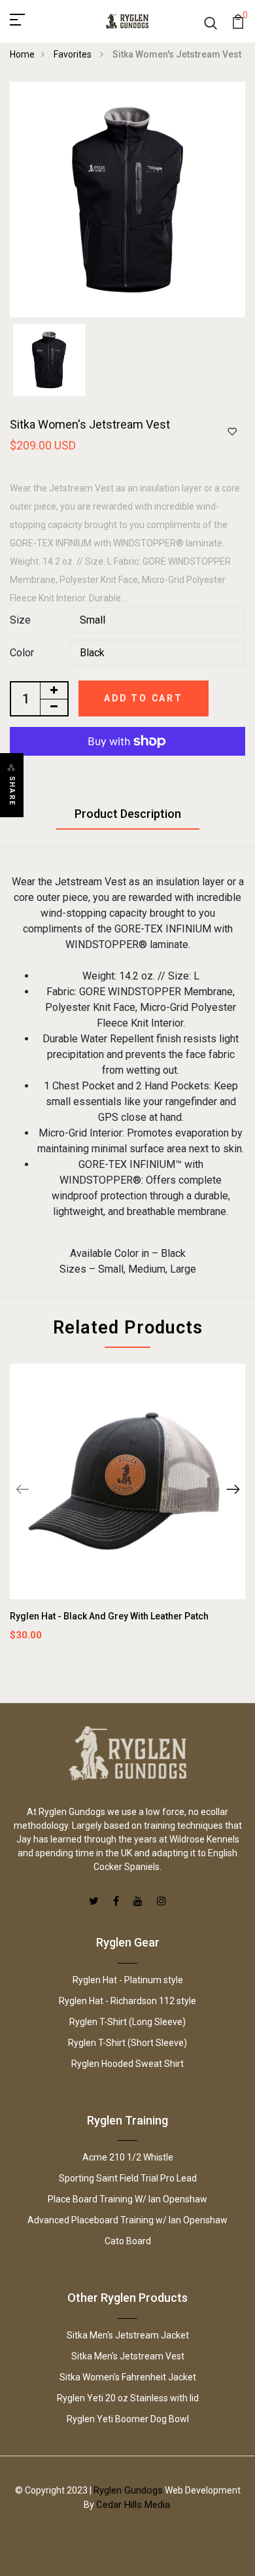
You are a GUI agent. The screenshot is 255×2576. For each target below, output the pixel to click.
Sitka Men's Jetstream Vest (128, 2356)
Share (12, 791)
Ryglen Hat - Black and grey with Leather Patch (109, 1616)
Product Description (128, 814)
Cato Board (128, 2241)
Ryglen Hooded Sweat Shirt (127, 2064)
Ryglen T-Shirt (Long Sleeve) (127, 2022)
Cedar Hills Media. (134, 2505)
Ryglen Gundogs (128, 2490)
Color (22, 653)
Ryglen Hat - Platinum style (128, 1980)
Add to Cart (144, 698)
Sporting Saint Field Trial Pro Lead (128, 2178)
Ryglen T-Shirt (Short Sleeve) (127, 2043)
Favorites (74, 54)
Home (22, 54)
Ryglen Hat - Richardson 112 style (127, 2001)
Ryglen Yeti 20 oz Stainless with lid (128, 2398)
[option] (127, 200)
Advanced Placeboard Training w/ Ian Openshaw (127, 2220)
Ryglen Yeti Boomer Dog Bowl (128, 2419)
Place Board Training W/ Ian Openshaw (127, 2199)
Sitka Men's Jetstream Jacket (128, 2335)
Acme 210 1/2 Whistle (128, 2157)
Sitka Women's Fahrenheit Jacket (128, 2377)
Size (20, 620)
